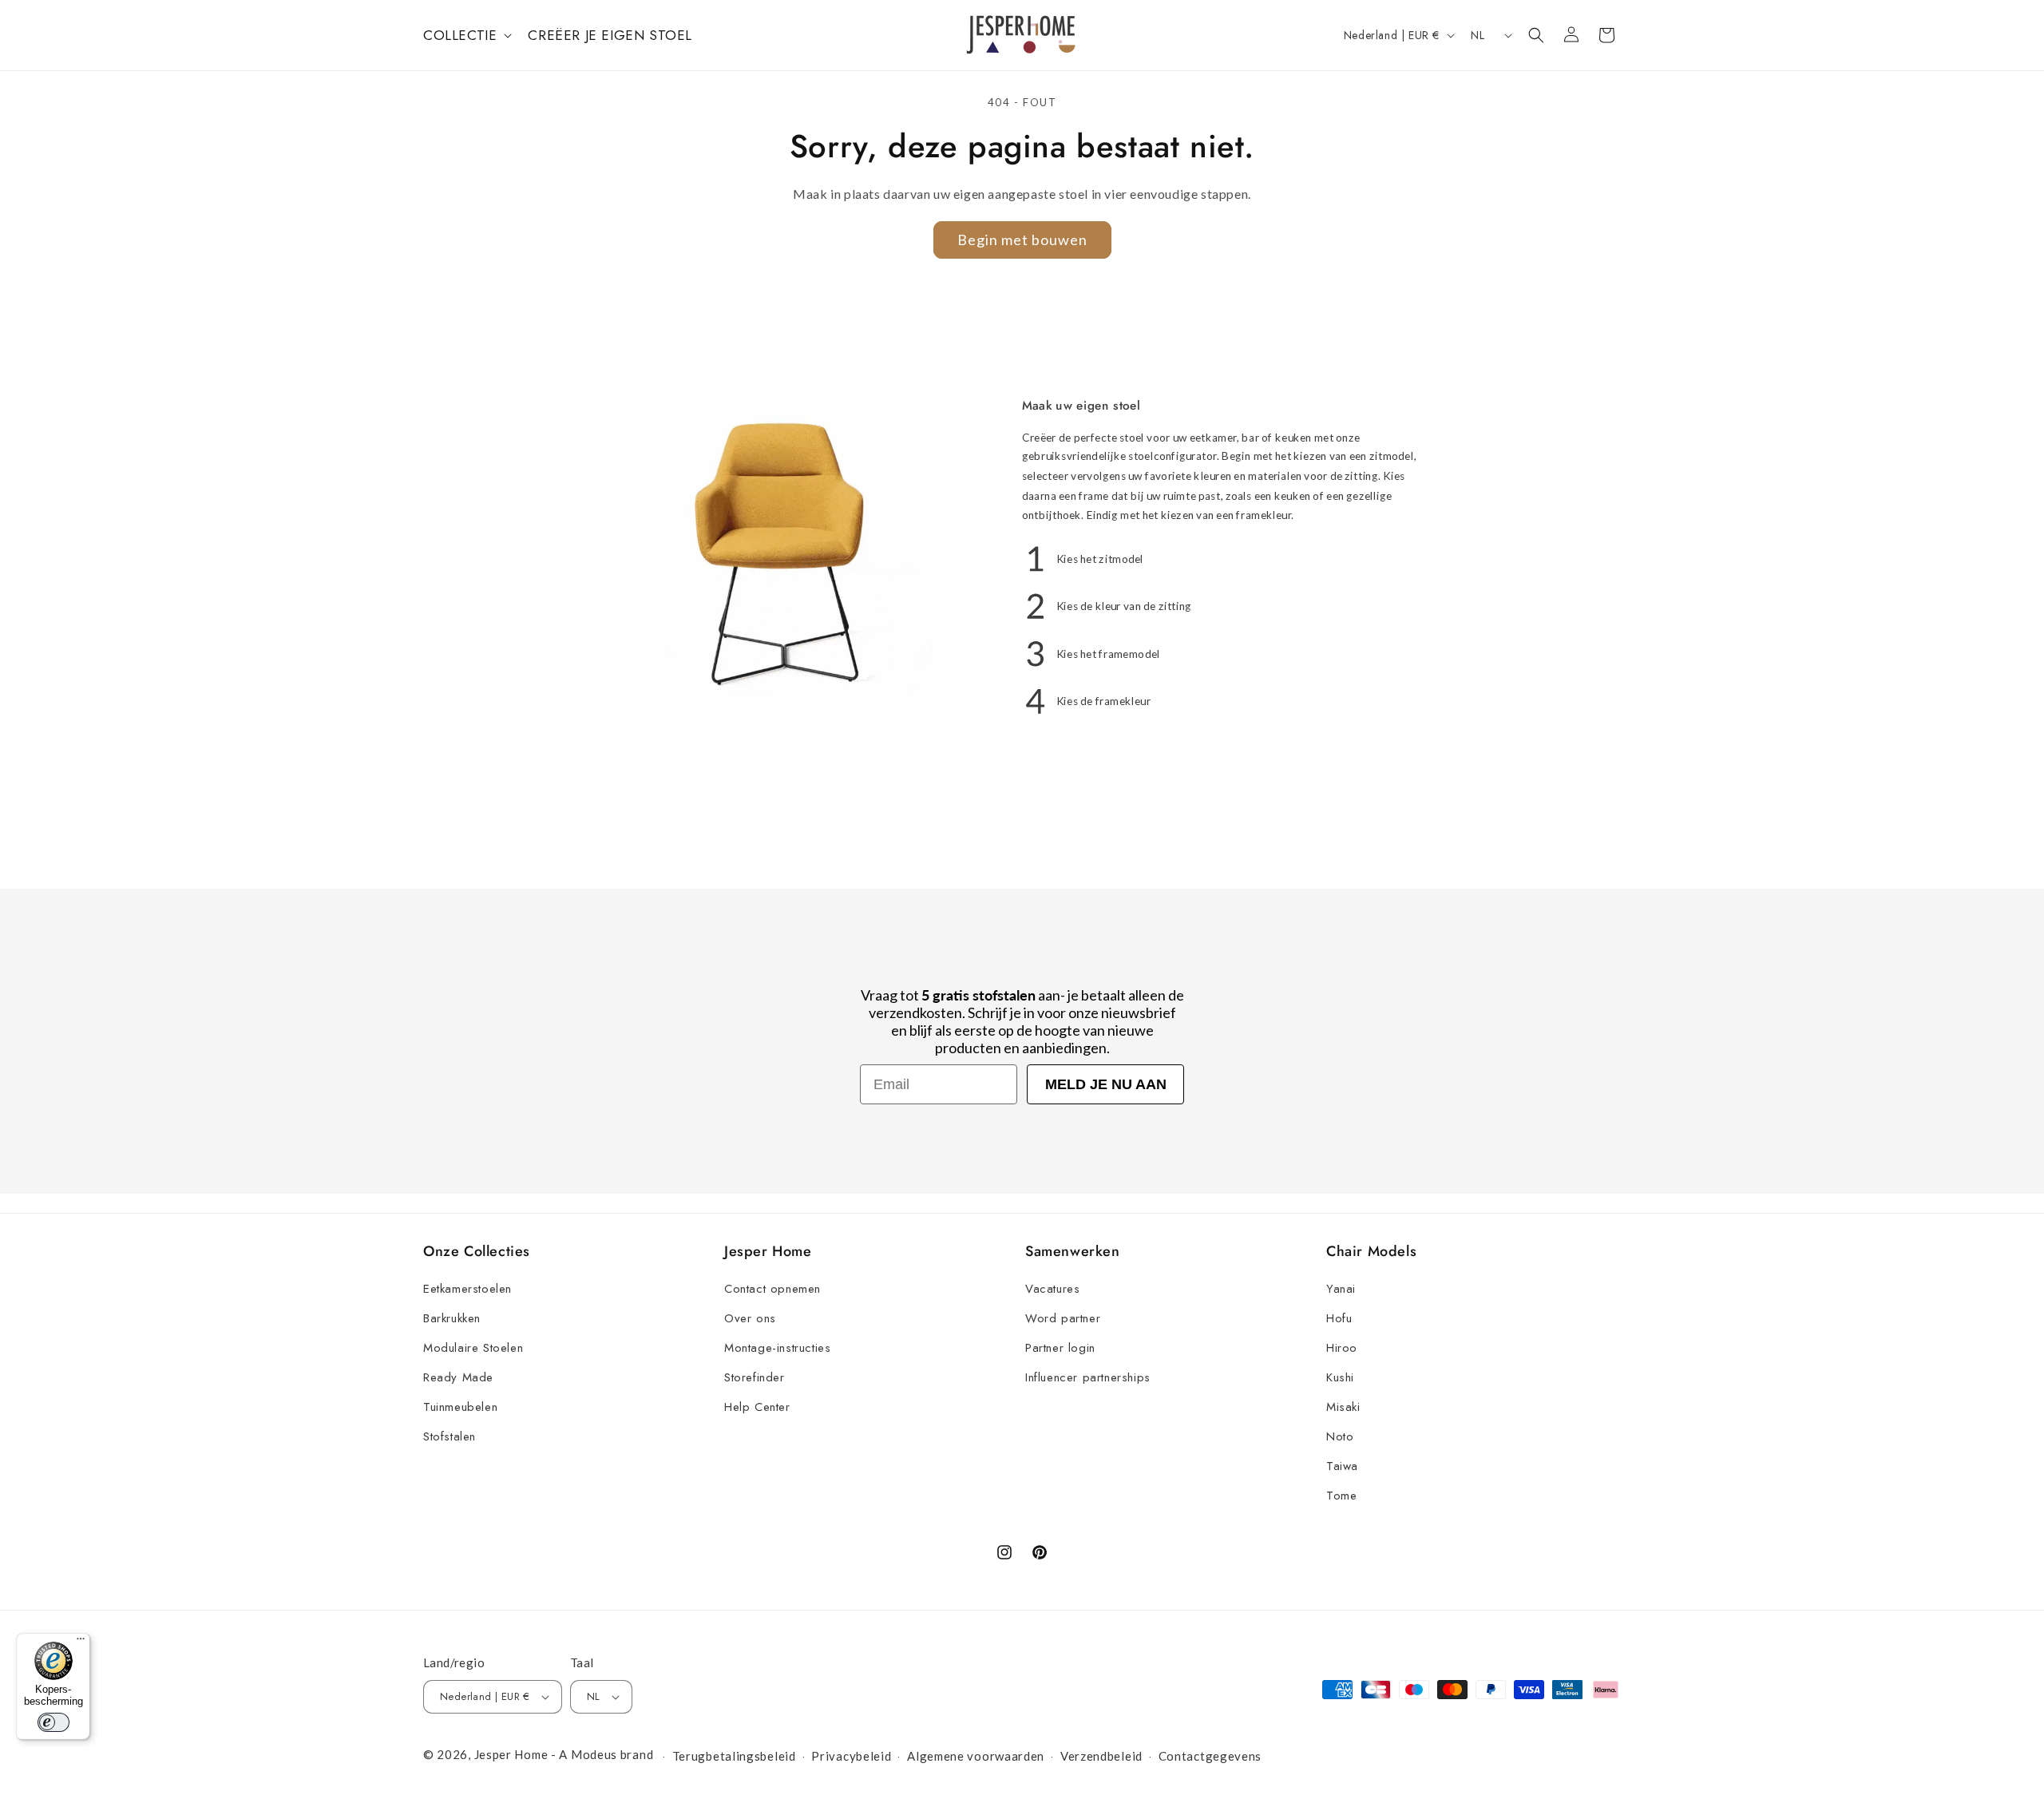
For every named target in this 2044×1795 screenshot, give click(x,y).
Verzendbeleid (1101, 1756)
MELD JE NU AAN (1106, 1084)
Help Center (757, 1407)
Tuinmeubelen (460, 1407)
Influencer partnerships (1088, 1377)
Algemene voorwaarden (976, 1756)
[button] (466, 35)
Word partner (1063, 1318)
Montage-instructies (777, 1348)
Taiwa (1342, 1466)
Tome (1341, 1496)
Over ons (750, 1318)
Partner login (1060, 1348)
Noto (1340, 1436)
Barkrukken (452, 1318)
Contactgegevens (1210, 1756)
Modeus (594, 1754)
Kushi (1340, 1377)
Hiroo (1342, 1348)
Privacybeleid (851, 1756)
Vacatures (1052, 1289)
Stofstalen (450, 1436)
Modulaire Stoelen (473, 1348)
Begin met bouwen (1022, 240)
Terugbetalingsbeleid (734, 1756)
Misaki (1343, 1407)
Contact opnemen (772, 1289)
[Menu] (81, 1642)
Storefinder (755, 1377)
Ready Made (458, 1377)
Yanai (1341, 1289)
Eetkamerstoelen (467, 1289)
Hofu (1339, 1318)
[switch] (53, 1722)
